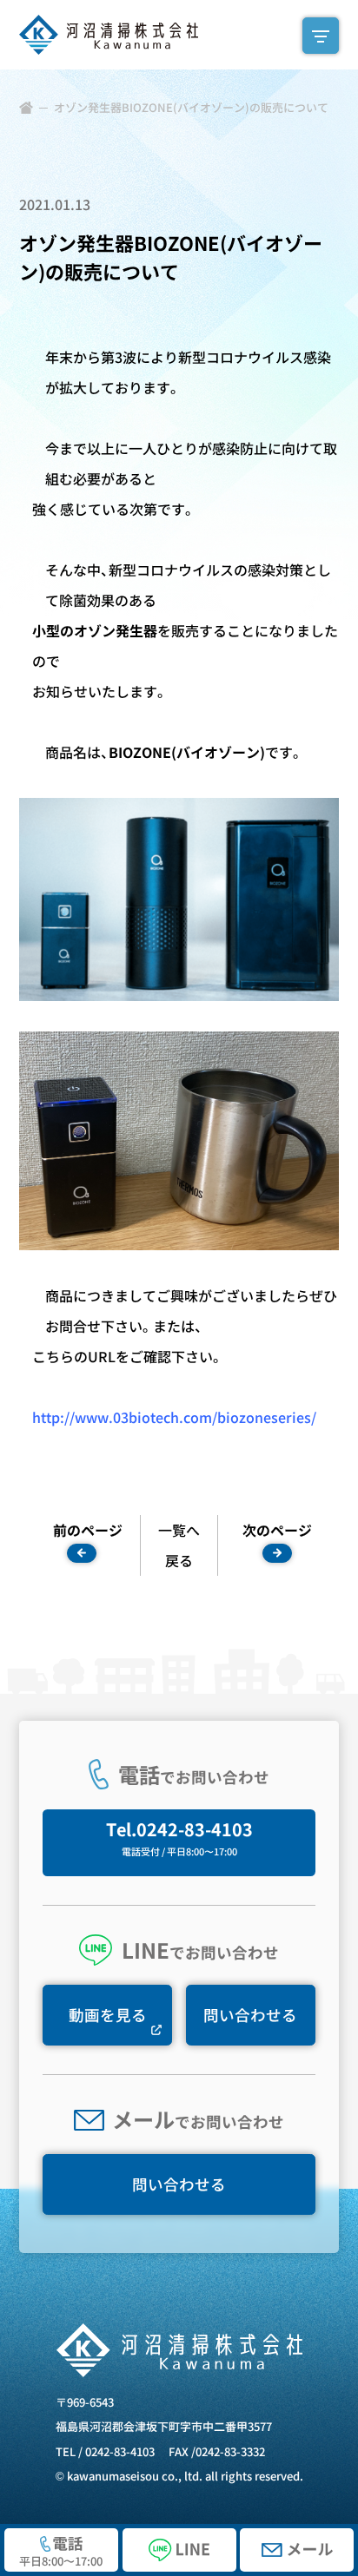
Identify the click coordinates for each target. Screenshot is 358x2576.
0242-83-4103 (120, 2451)
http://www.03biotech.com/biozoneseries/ (174, 1417)
